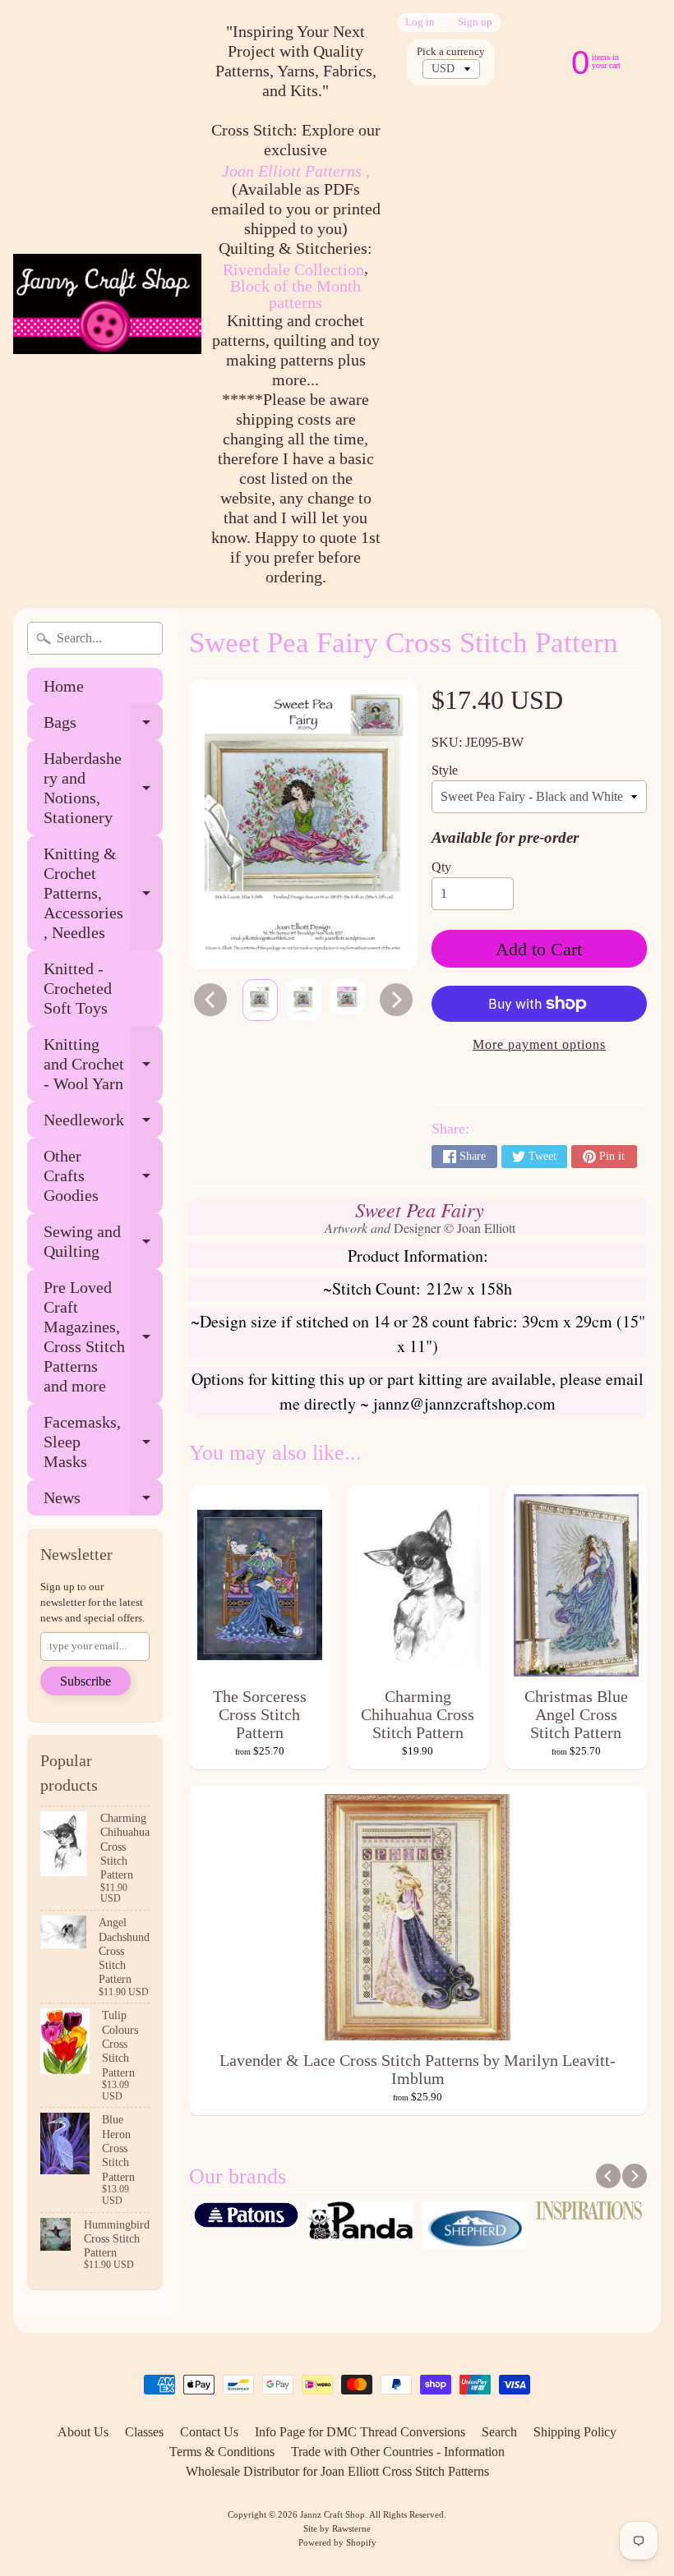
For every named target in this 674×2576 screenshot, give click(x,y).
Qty (441, 867)
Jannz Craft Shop (332, 2514)
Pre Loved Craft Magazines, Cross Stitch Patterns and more (103, 1336)
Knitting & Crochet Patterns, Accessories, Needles (103, 893)
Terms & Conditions (222, 2452)
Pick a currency (451, 52)
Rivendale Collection (293, 269)
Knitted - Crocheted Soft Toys (78, 988)
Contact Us (209, 2432)
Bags (103, 727)
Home (64, 686)
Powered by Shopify (337, 2542)
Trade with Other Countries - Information (398, 2452)
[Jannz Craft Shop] (107, 304)
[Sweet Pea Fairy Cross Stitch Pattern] (260, 1000)
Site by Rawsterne (337, 2528)
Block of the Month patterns (295, 294)
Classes (144, 2432)
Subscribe (85, 1681)
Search (499, 2432)
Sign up (475, 23)
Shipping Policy (575, 2432)
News (103, 1502)
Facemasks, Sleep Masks (103, 1442)
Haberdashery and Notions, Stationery (103, 788)
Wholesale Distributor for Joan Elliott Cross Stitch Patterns (337, 2471)
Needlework (103, 1124)
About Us (83, 2432)
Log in (420, 23)
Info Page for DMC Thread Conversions (360, 2432)
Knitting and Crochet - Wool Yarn (103, 1064)
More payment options (539, 1044)
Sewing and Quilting (103, 1242)
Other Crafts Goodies (103, 1175)
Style (445, 770)
